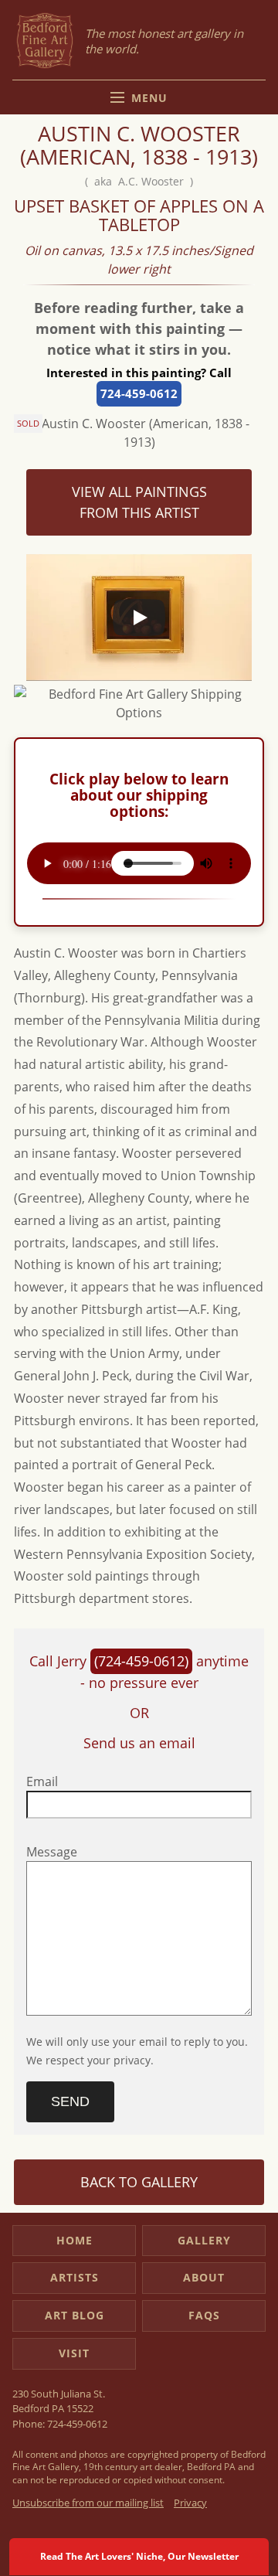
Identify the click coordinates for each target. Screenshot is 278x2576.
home (75, 2240)
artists (75, 2277)
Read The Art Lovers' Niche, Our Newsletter (139, 2556)
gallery (204, 2240)
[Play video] (139, 618)
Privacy (190, 2503)
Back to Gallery (139, 2182)
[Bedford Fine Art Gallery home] (45, 41)
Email (42, 1781)
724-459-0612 (139, 393)
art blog (75, 2315)
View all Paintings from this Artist (139, 502)
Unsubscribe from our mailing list (88, 2503)
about (204, 2277)
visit (74, 2353)
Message (52, 1852)
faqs (204, 2315)
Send (70, 2101)
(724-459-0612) (141, 1661)
